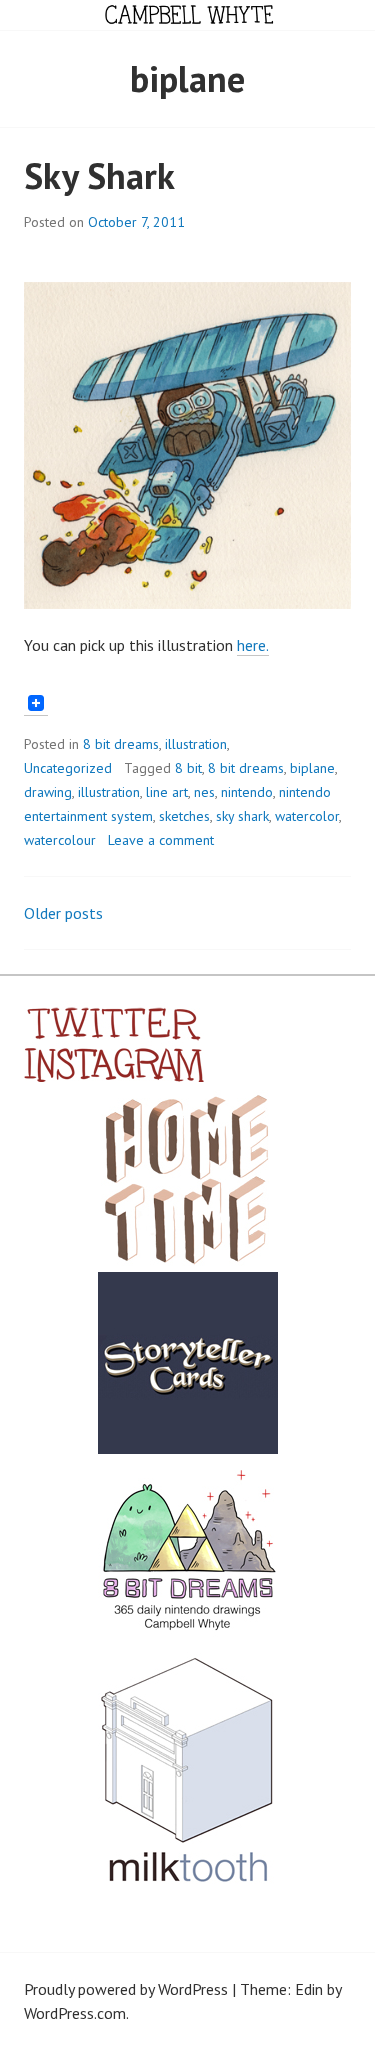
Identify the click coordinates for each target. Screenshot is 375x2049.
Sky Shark (99, 175)
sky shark (242, 816)
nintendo (247, 792)
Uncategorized (68, 768)
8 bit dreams (121, 744)
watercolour (60, 840)
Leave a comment (161, 840)
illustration (196, 744)
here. (253, 645)
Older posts (63, 913)
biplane (312, 768)
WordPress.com (75, 2013)
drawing (48, 792)
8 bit (188, 768)
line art (167, 792)
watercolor (307, 816)
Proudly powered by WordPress (126, 1989)
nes (204, 792)
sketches (184, 816)
